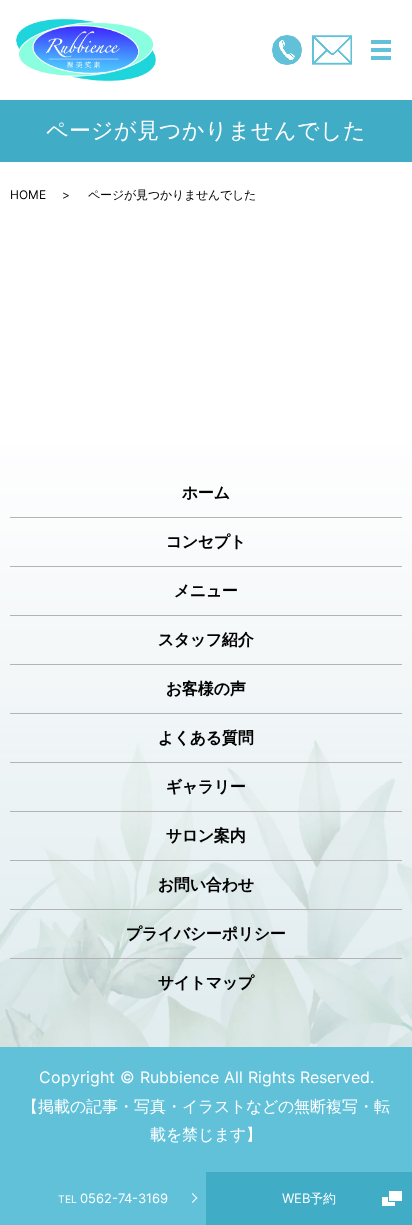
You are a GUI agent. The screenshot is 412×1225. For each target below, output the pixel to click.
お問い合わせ (206, 884)
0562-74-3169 (113, 1198)
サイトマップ (206, 982)
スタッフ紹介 (206, 639)
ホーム (206, 492)
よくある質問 (206, 737)
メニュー (206, 590)
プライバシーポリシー (206, 933)
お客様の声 (206, 688)
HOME (28, 194)
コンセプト (206, 541)
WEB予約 (309, 1198)
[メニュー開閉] (381, 50)
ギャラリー (206, 786)
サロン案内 (206, 835)
